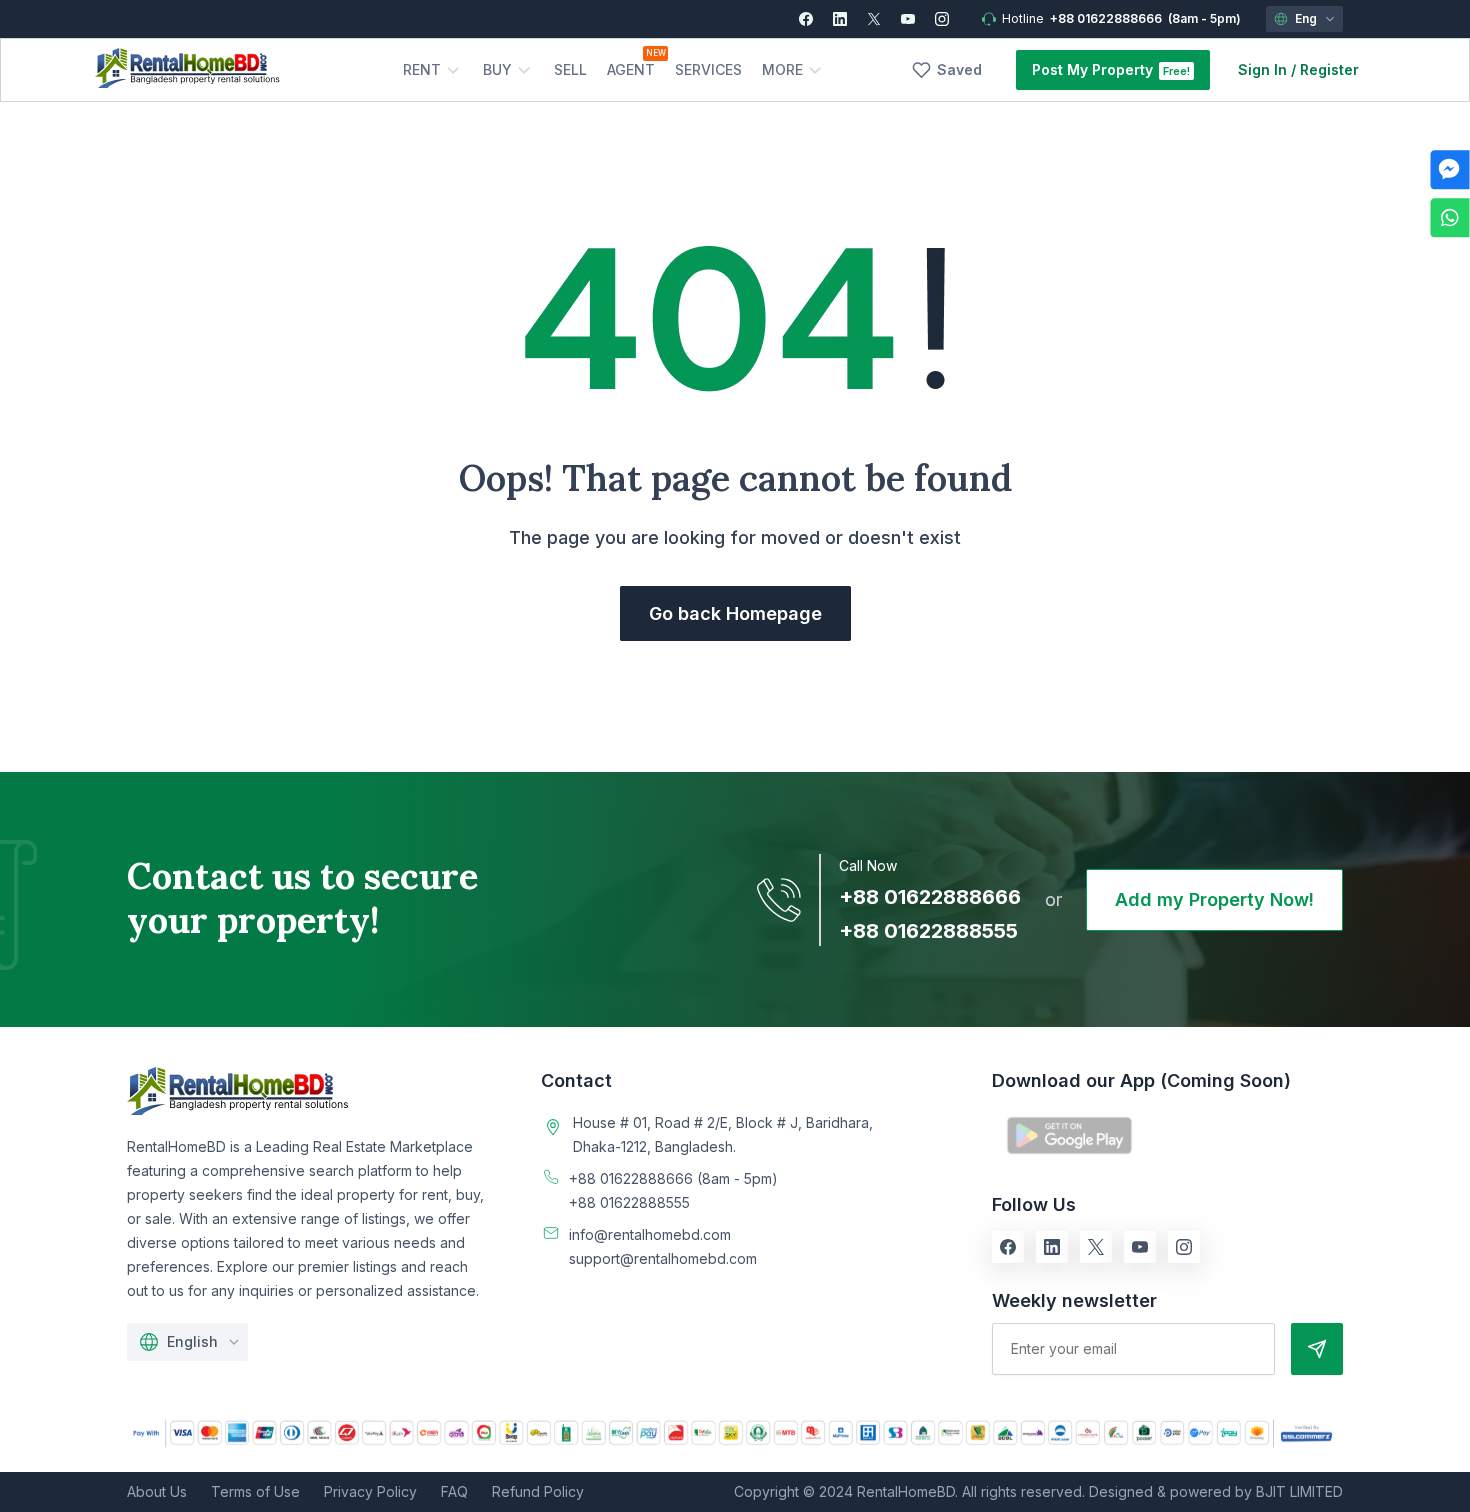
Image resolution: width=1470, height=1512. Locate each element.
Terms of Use (255, 1491)
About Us (157, 1491)
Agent (631, 69)
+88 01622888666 (1106, 18)
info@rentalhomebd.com (650, 1234)
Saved (959, 69)
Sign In (1262, 69)
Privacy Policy (370, 1491)
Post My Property (1092, 69)
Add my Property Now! (1214, 899)
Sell (570, 69)
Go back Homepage (735, 613)
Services (708, 69)
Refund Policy (538, 1491)
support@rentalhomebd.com (663, 1258)
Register (1329, 69)
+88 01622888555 (928, 931)
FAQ (454, 1491)
